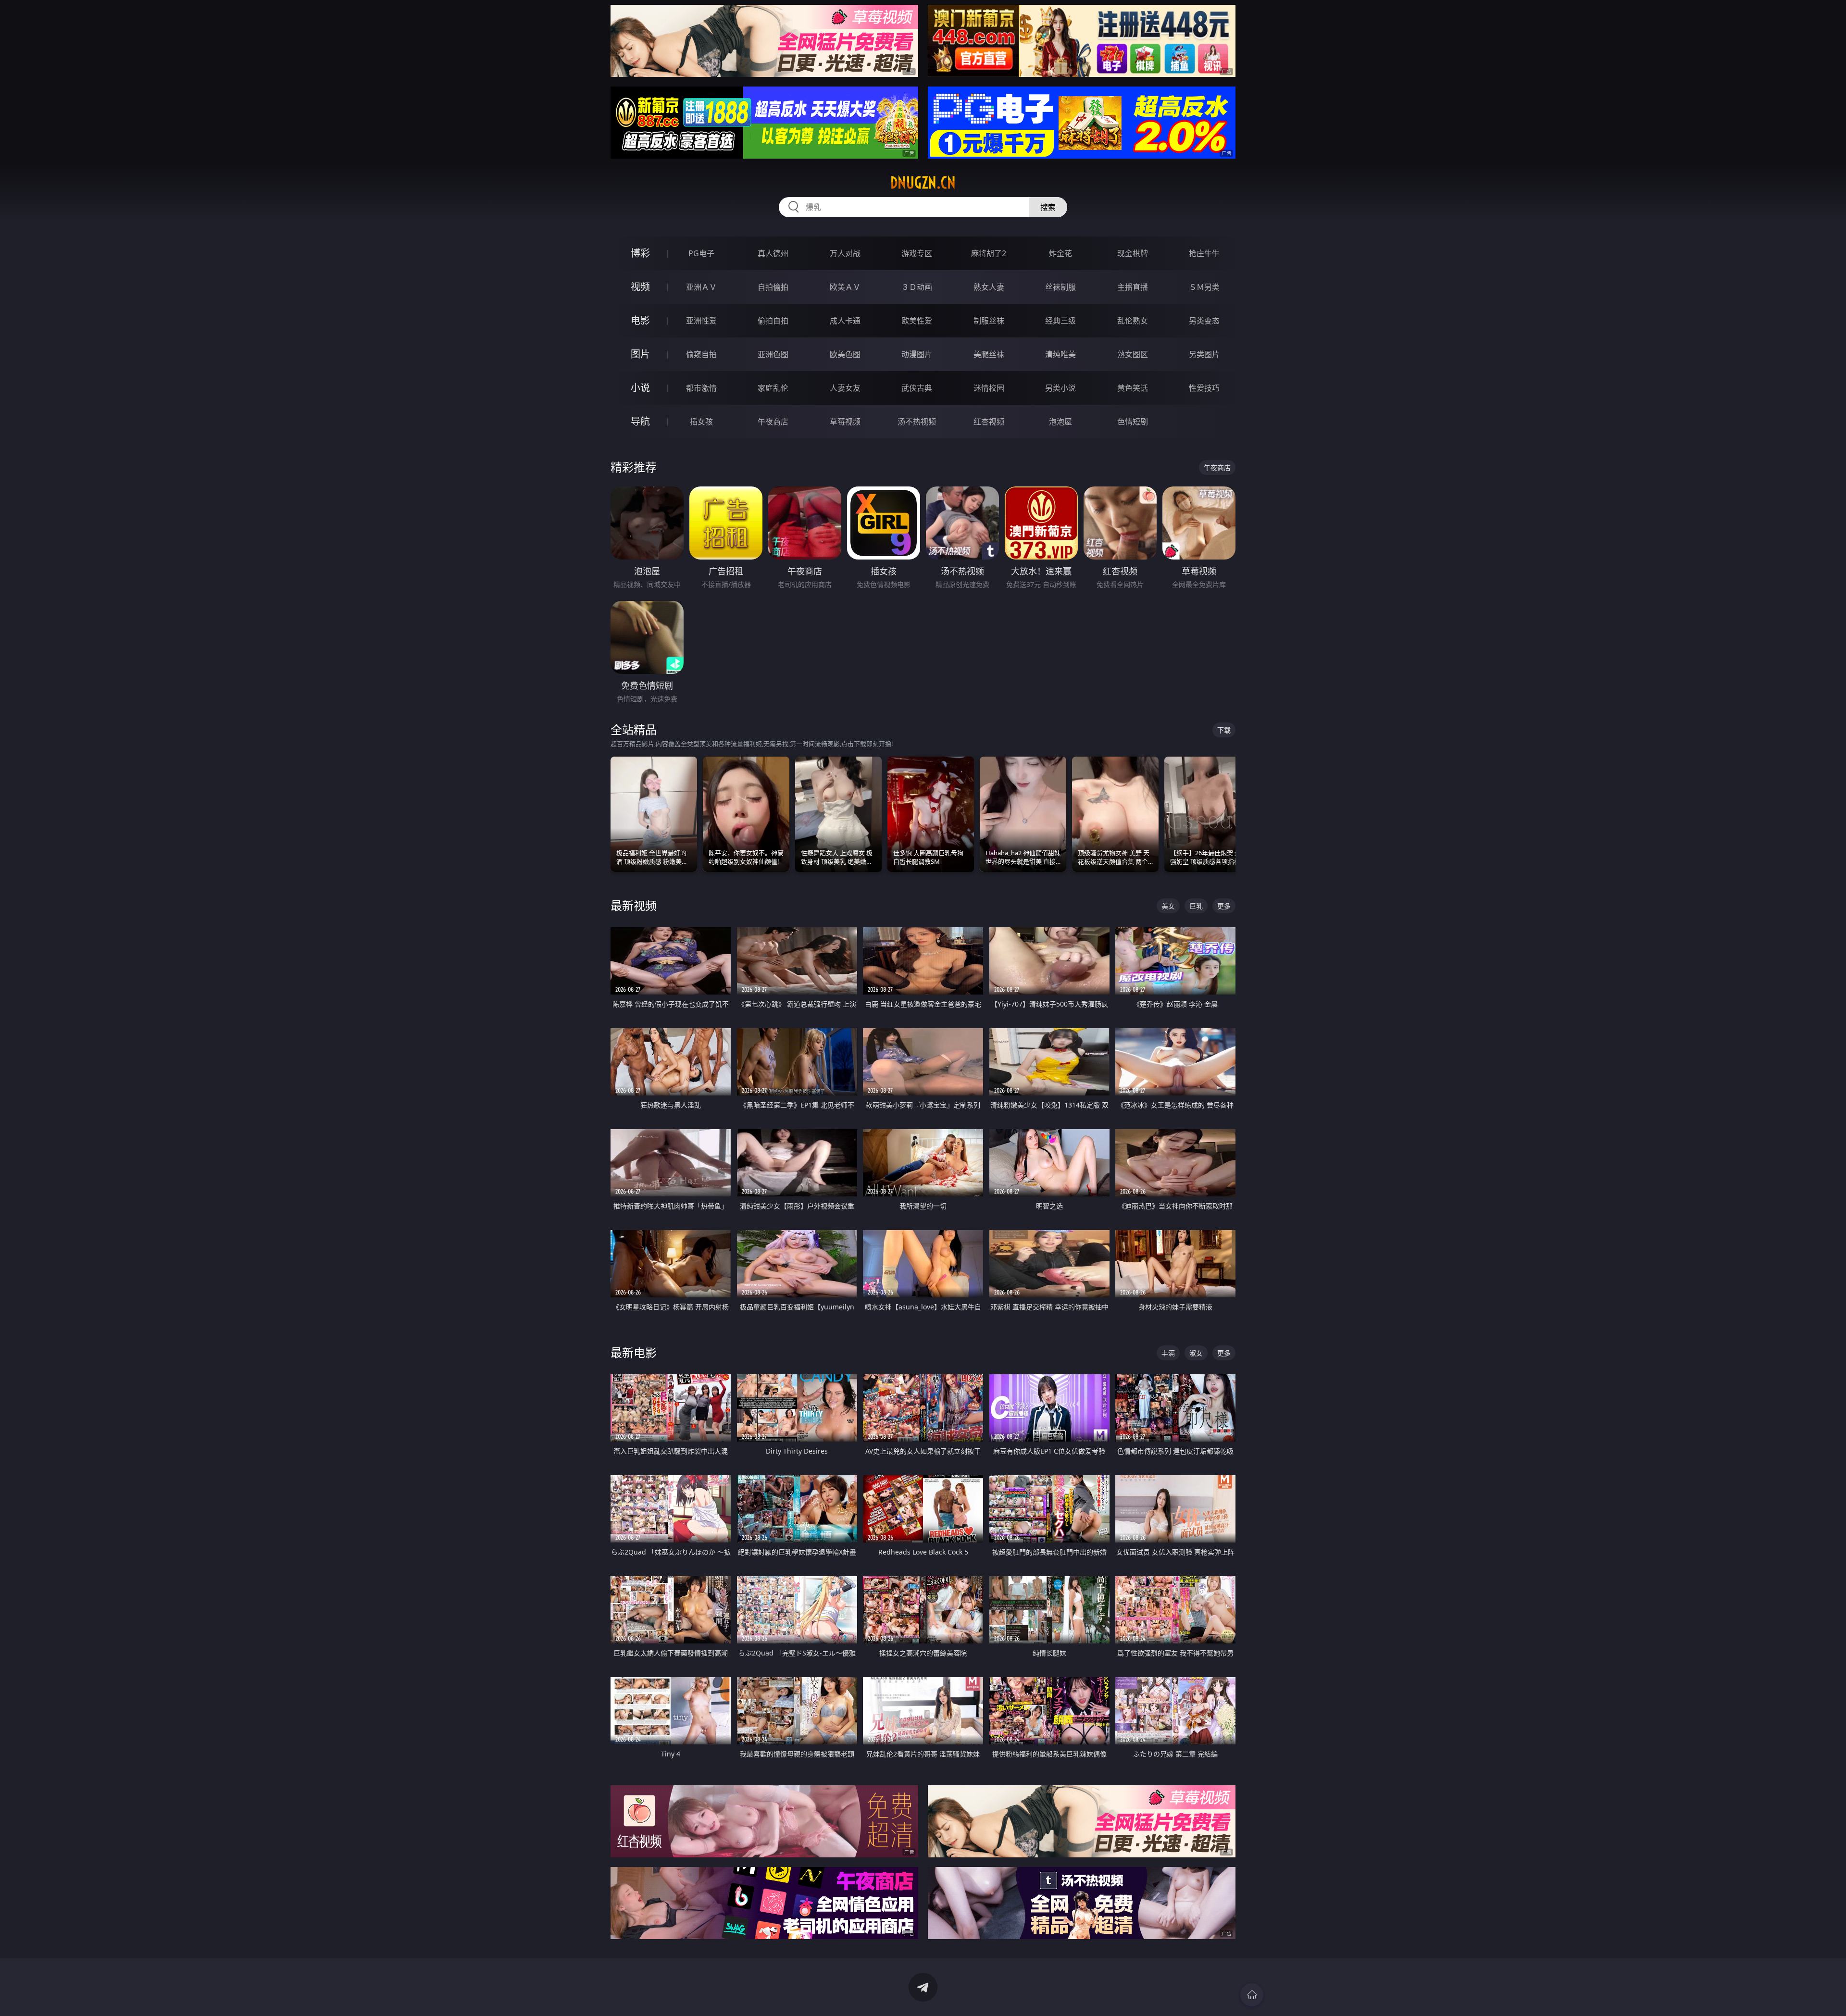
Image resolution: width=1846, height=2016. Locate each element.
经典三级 (1060, 321)
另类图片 (1204, 354)
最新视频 (634, 905)
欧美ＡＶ (845, 287)
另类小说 (1060, 388)
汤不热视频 (917, 422)
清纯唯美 (1060, 354)
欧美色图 (845, 354)
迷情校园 (989, 388)
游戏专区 (917, 253)
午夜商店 (773, 422)
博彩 (640, 253)
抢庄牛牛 (1204, 253)
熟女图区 (1133, 354)
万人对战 (845, 253)
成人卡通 (845, 321)
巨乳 (1196, 906)
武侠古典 (917, 388)
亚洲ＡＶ (701, 287)
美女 (1168, 906)
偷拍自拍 (773, 321)
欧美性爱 (917, 321)
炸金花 (1060, 253)
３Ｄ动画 (917, 287)
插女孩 (701, 422)
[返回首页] (1252, 1995)
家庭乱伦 (773, 388)
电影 (640, 320)
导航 (640, 421)
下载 (1224, 730)
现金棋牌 (1133, 253)
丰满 (1168, 1353)
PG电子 (701, 253)
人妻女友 (845, 388)
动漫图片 (917, 354)
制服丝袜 (989, 321)
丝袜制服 (1060, 287)
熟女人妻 (989, 287)
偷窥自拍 (701, 354)
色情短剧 (1133, 422)
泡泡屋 (1060, 422)
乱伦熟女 (1133, 321)
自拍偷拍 (773, 287)
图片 (640, 354)
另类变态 (1204, 321)
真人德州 (773, 253)
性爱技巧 (1204, 388)
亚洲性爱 (701, 321)
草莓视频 (845, 422)
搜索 (1048, 207)
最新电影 (634, 1352)
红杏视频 (989, 422)
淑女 (1196, 1353)
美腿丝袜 (989, 354)
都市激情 (701, 388)
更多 (1224, 906)
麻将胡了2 (989, 253)
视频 (640, 287)
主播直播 (1133, 287)
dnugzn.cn (923, 183)
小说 (640, 388)
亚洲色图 (773, 354)
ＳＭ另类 (1204, 287)
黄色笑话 (1133, 388)
